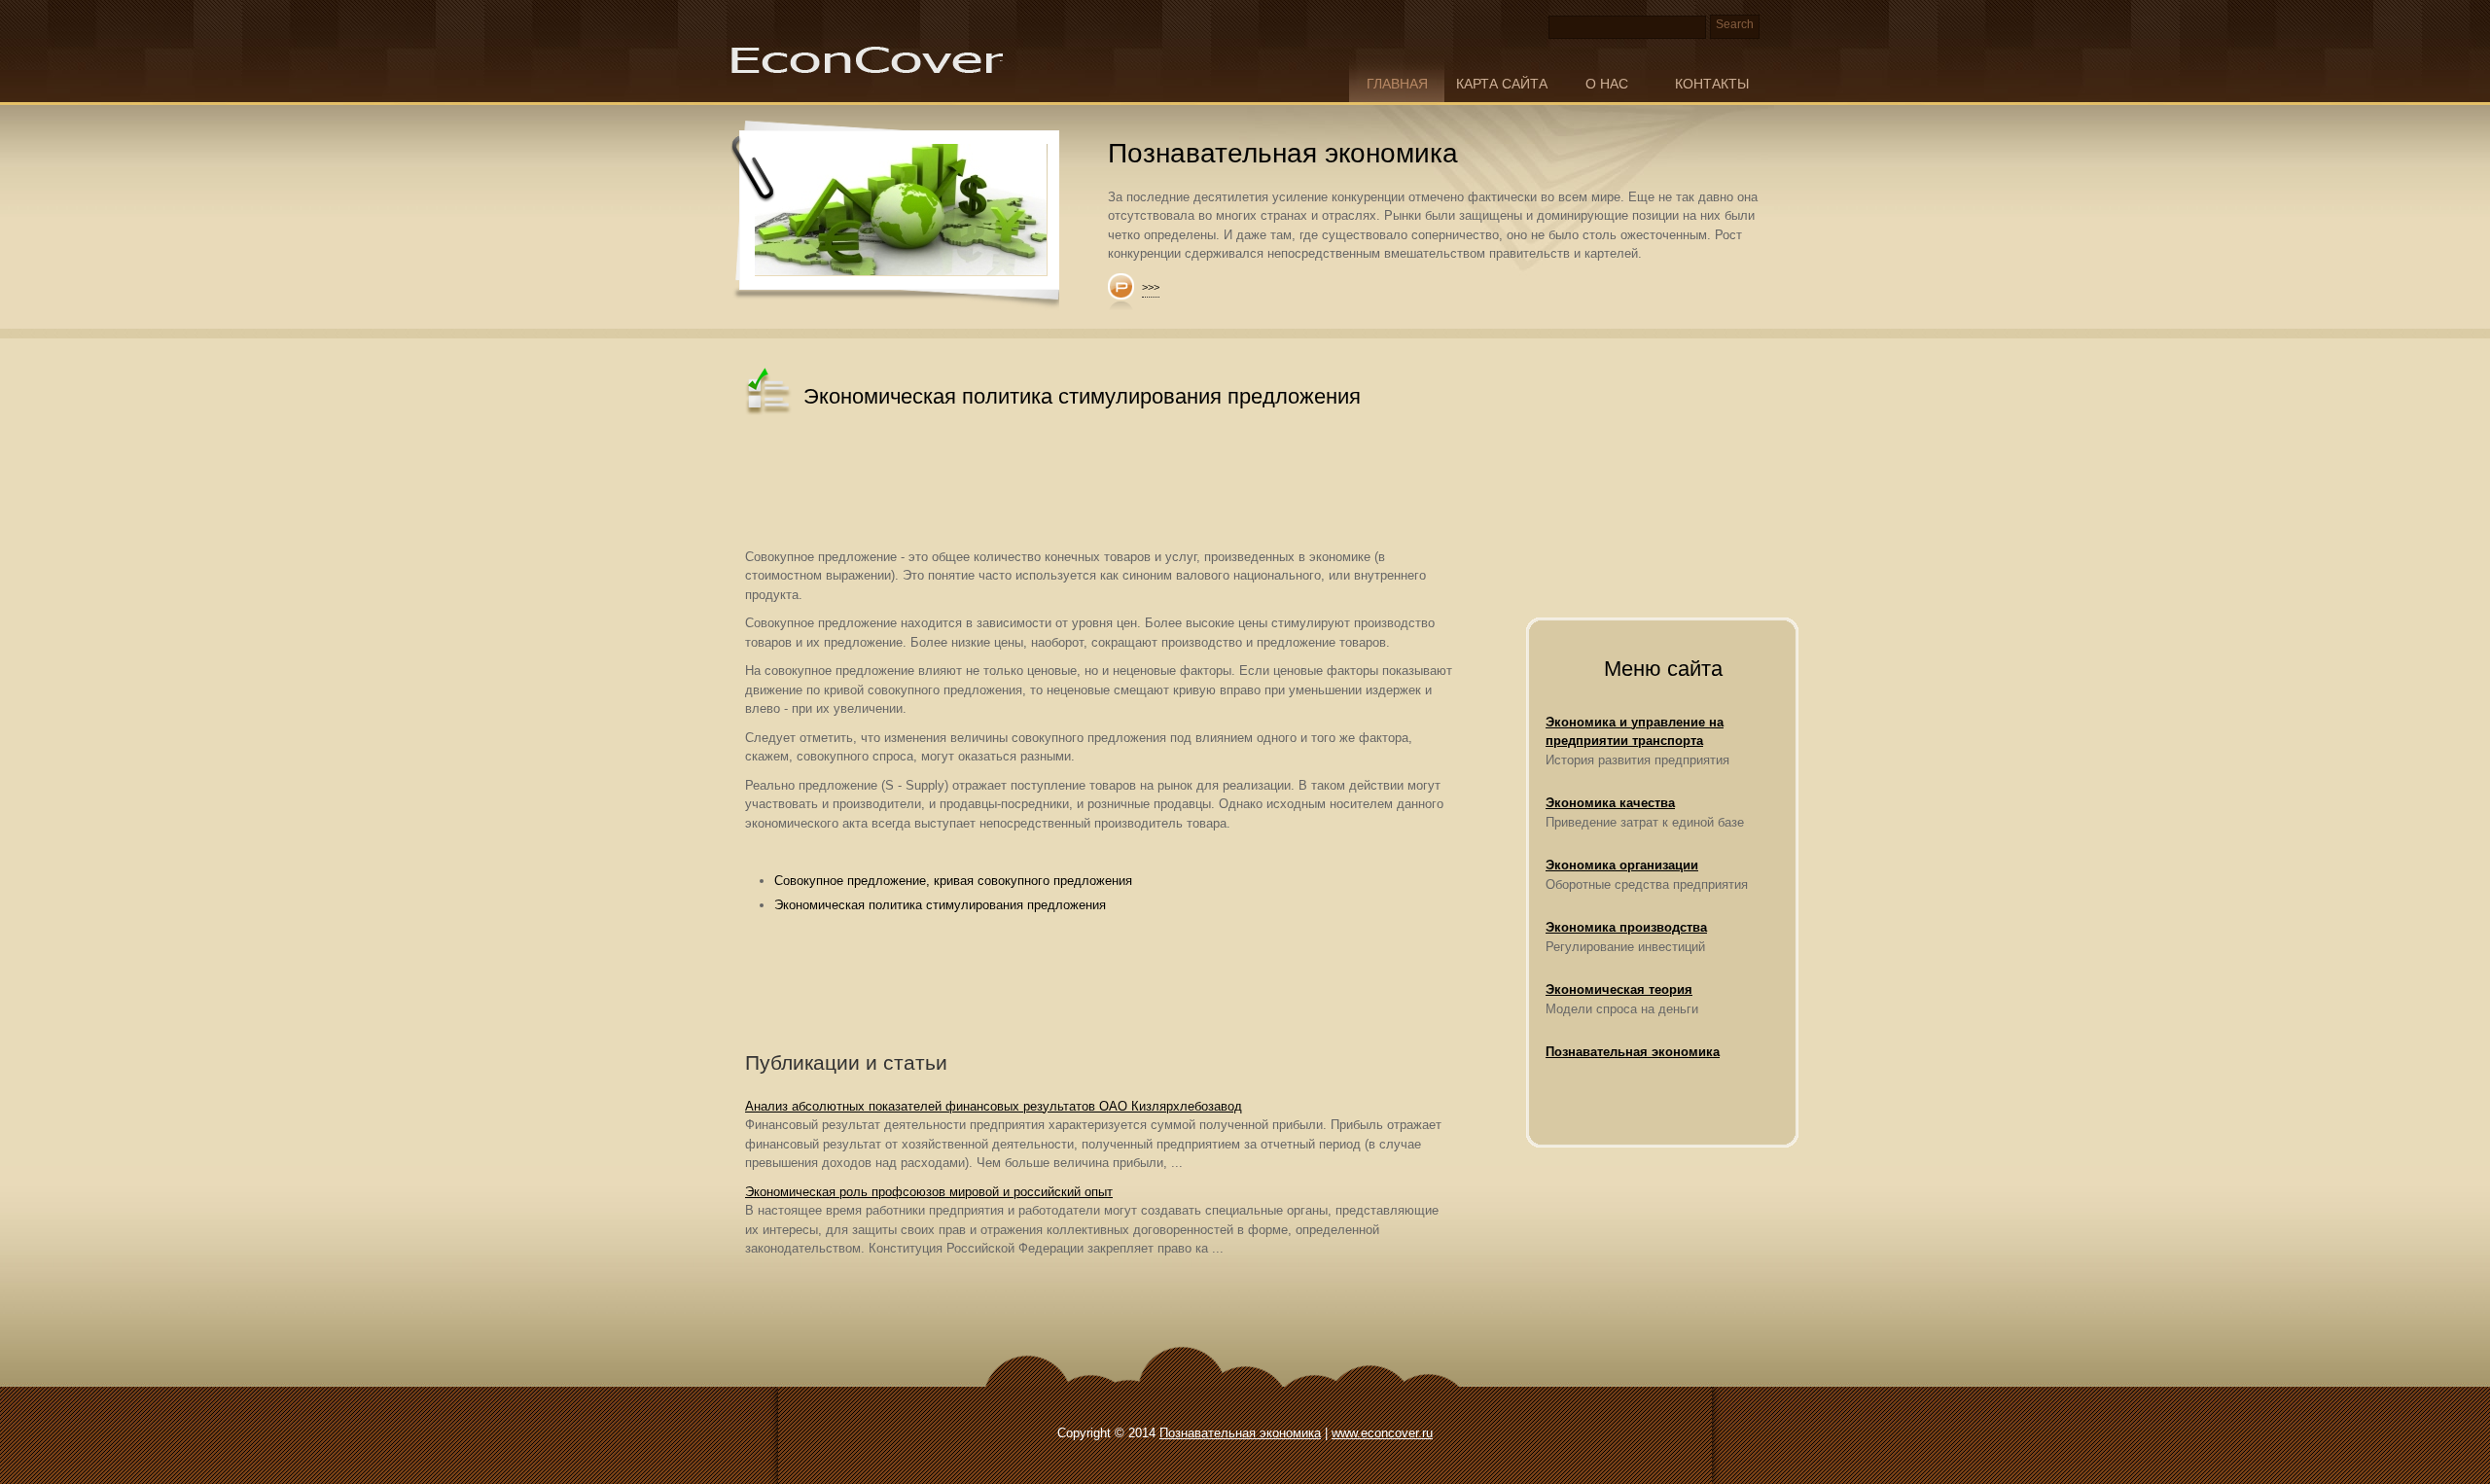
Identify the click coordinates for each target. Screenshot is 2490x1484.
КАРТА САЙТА (1502, 84)
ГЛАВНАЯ (1397, 84)
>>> (1151, 287)
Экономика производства (1626, 927)
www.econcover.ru (1382, 1433)
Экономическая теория (1619, 989)
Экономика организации (1622, 865)
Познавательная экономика (1633, 1052)
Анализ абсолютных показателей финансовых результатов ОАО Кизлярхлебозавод (994, 1106)
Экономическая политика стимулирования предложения (940, 905)
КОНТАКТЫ (1712, 84)
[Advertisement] (1099, 484)
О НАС (1607, 84)
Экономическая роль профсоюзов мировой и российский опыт (929, 1192)
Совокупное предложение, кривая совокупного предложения (953, 881)
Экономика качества (1610, 803)
